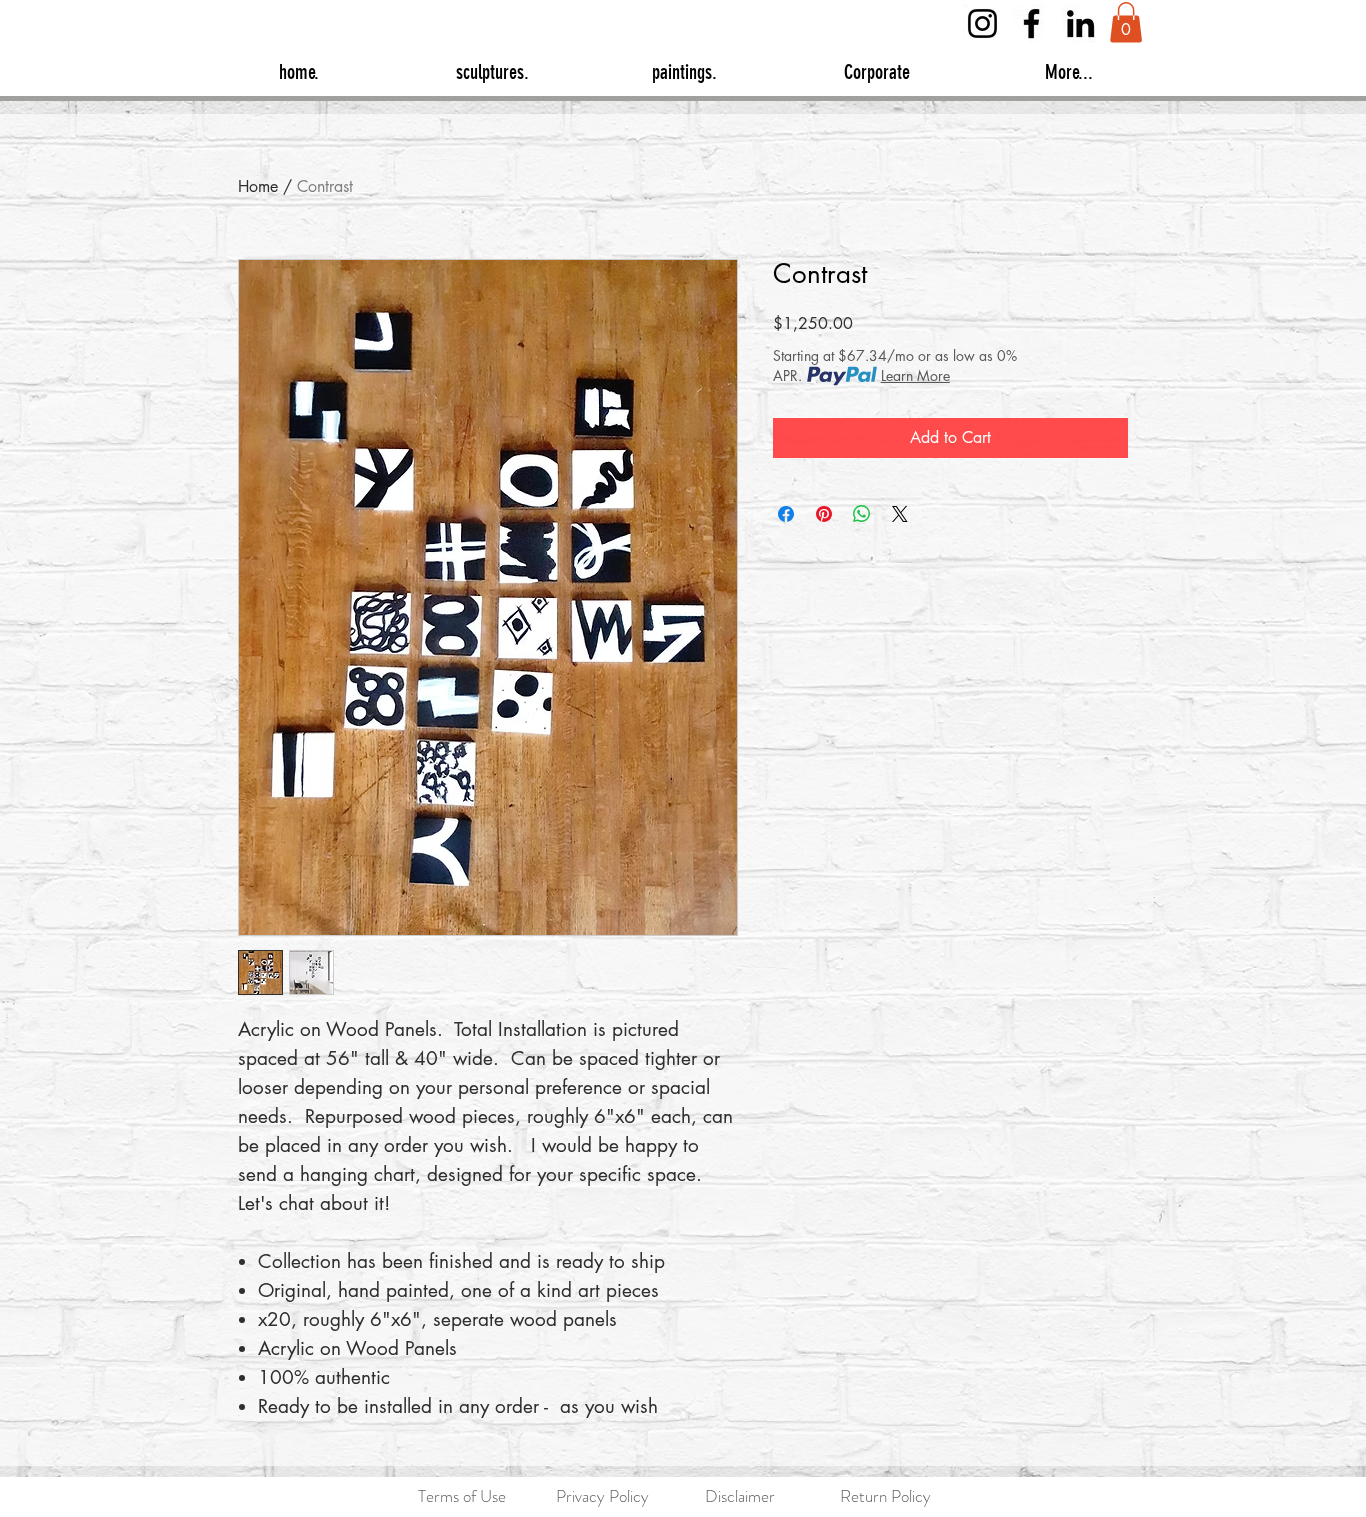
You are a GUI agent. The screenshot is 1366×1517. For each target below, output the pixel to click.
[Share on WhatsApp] (862, 514)
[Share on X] (900, 514)
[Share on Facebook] (786, 514)
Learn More (915, 375)
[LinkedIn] (1080, 23)
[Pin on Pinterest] (824, 514)
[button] (1126, 22)
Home (258, 186)
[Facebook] (1031, 23)
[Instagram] (982, 23)
